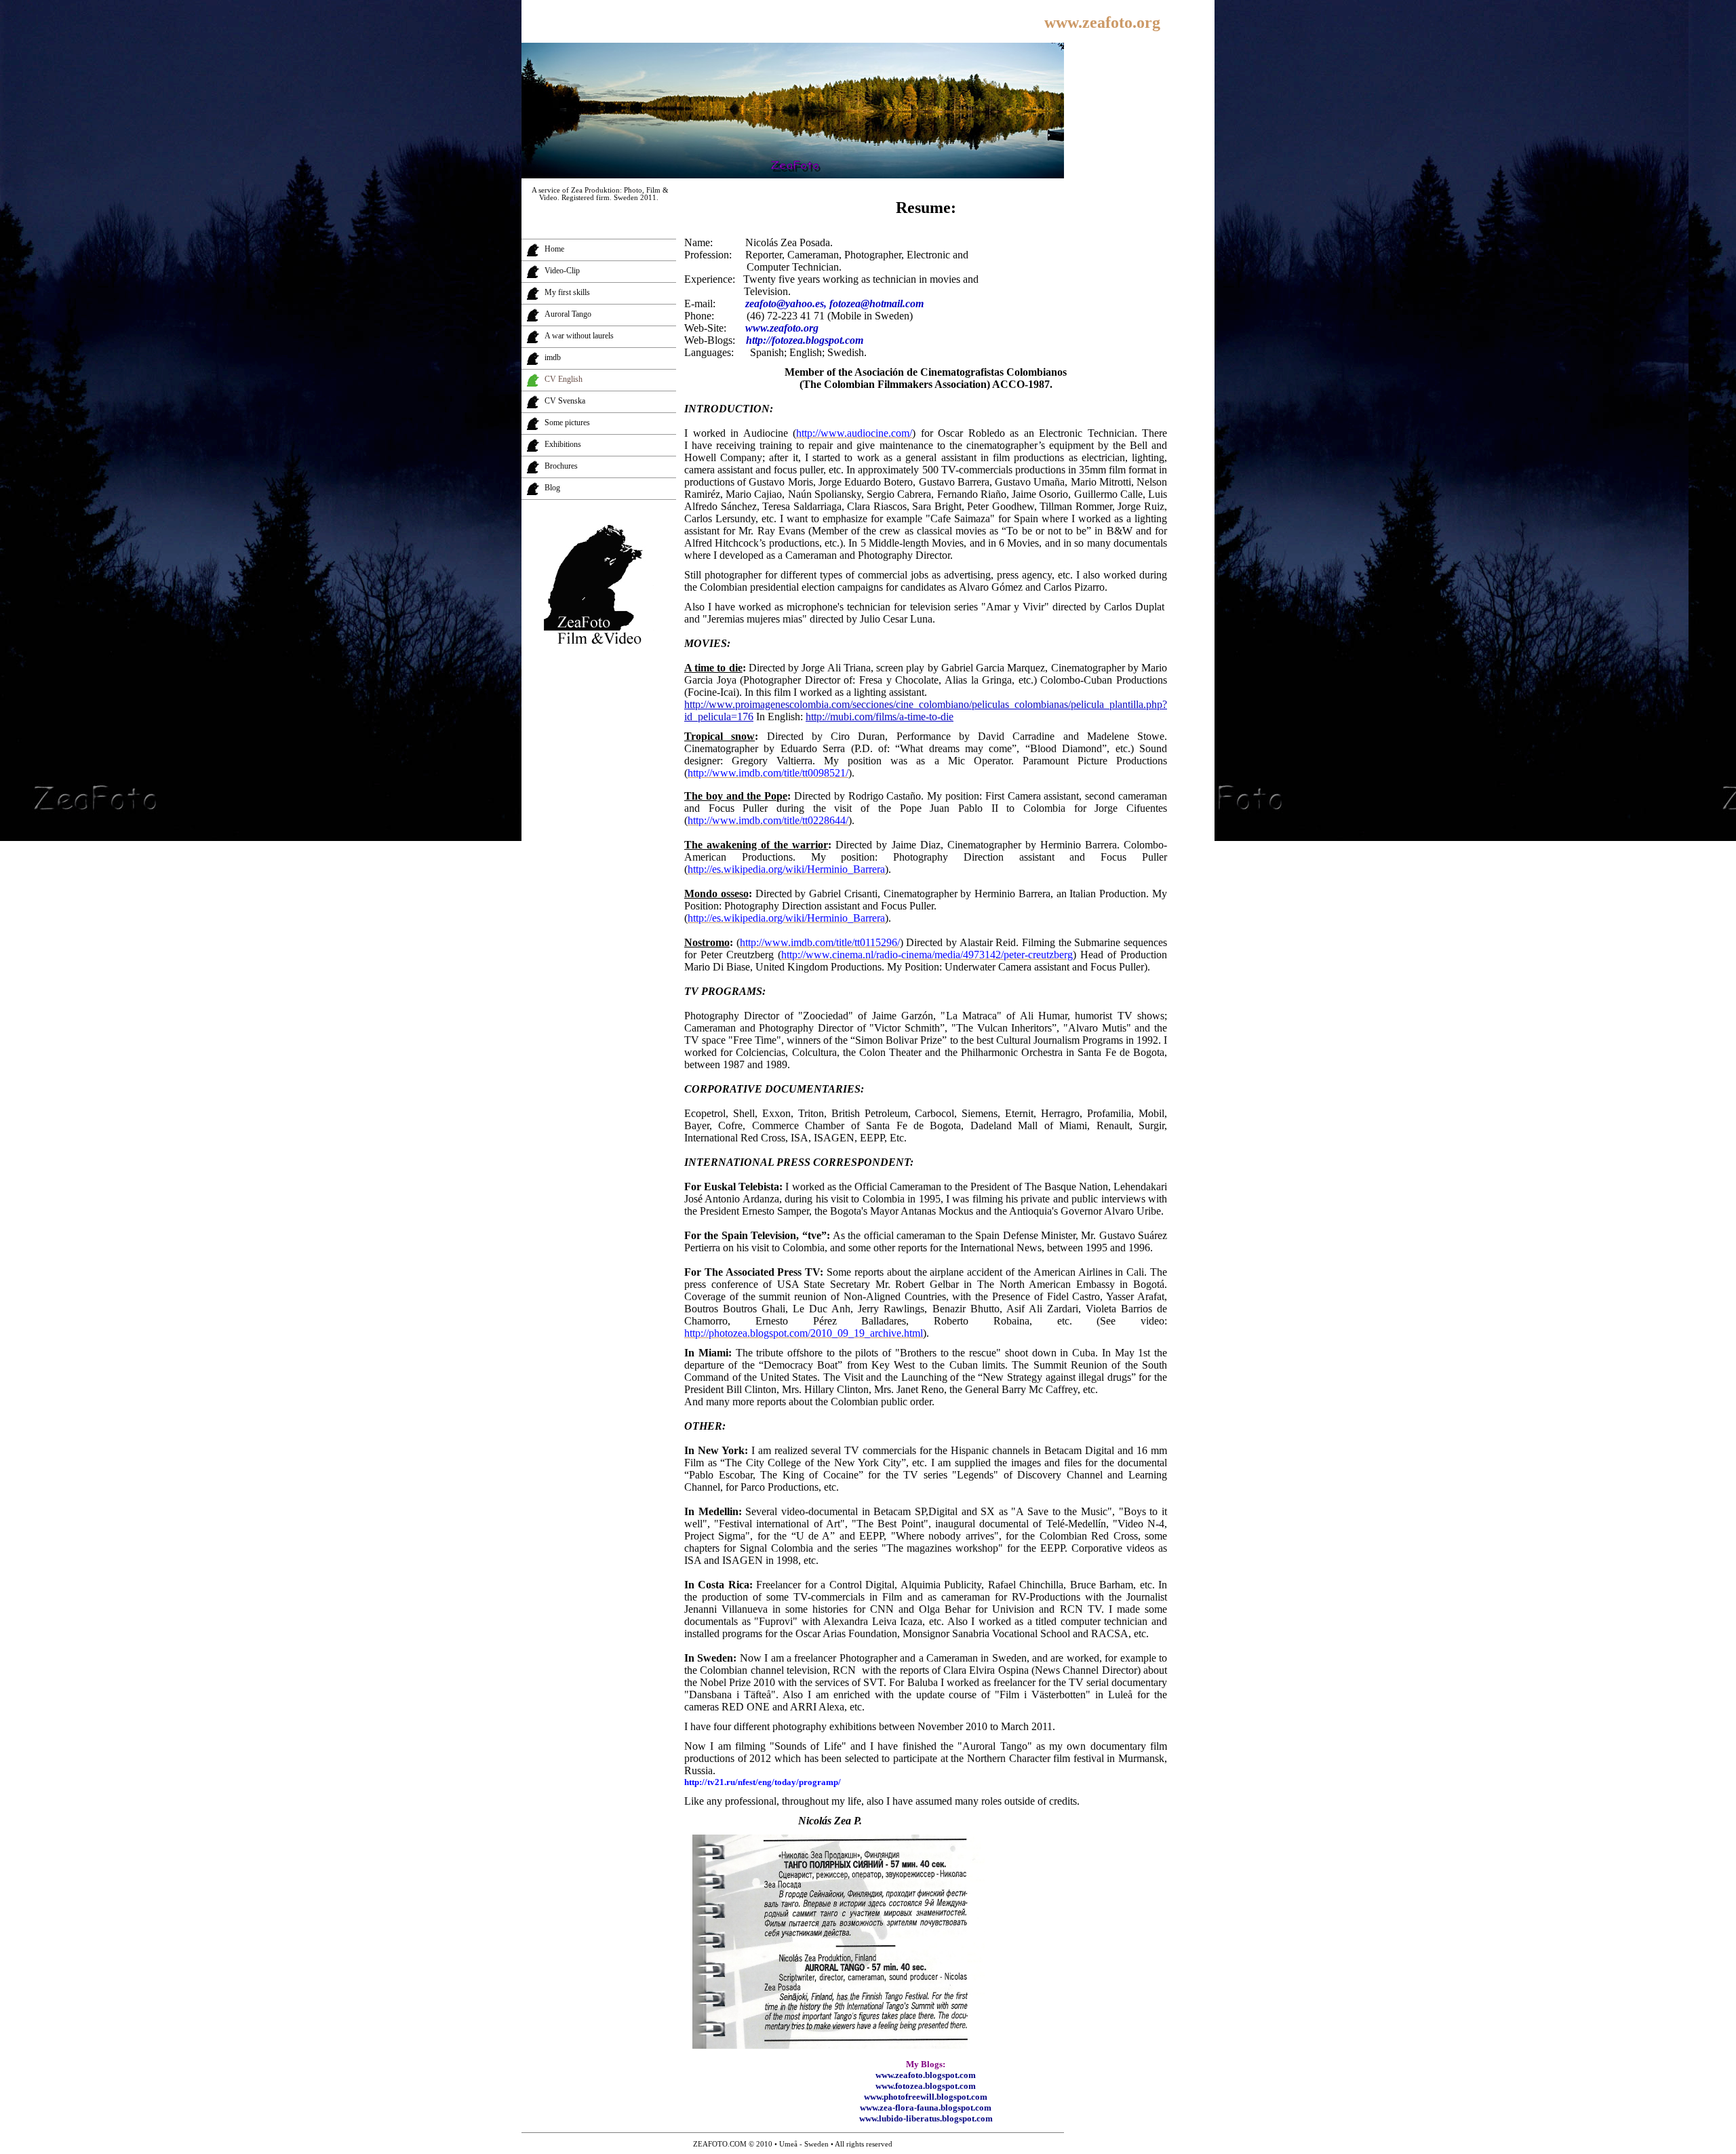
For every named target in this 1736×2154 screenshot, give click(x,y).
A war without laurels (579, 336)
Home (554, 249)
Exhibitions (563, 444)
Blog (552, 488)
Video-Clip (562, 271)
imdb (553, 357)
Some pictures (567, 423)
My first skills (567, 292)
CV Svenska (565, 401)
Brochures (561, 466)
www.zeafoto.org (1102, 22)
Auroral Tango (568, 314)
